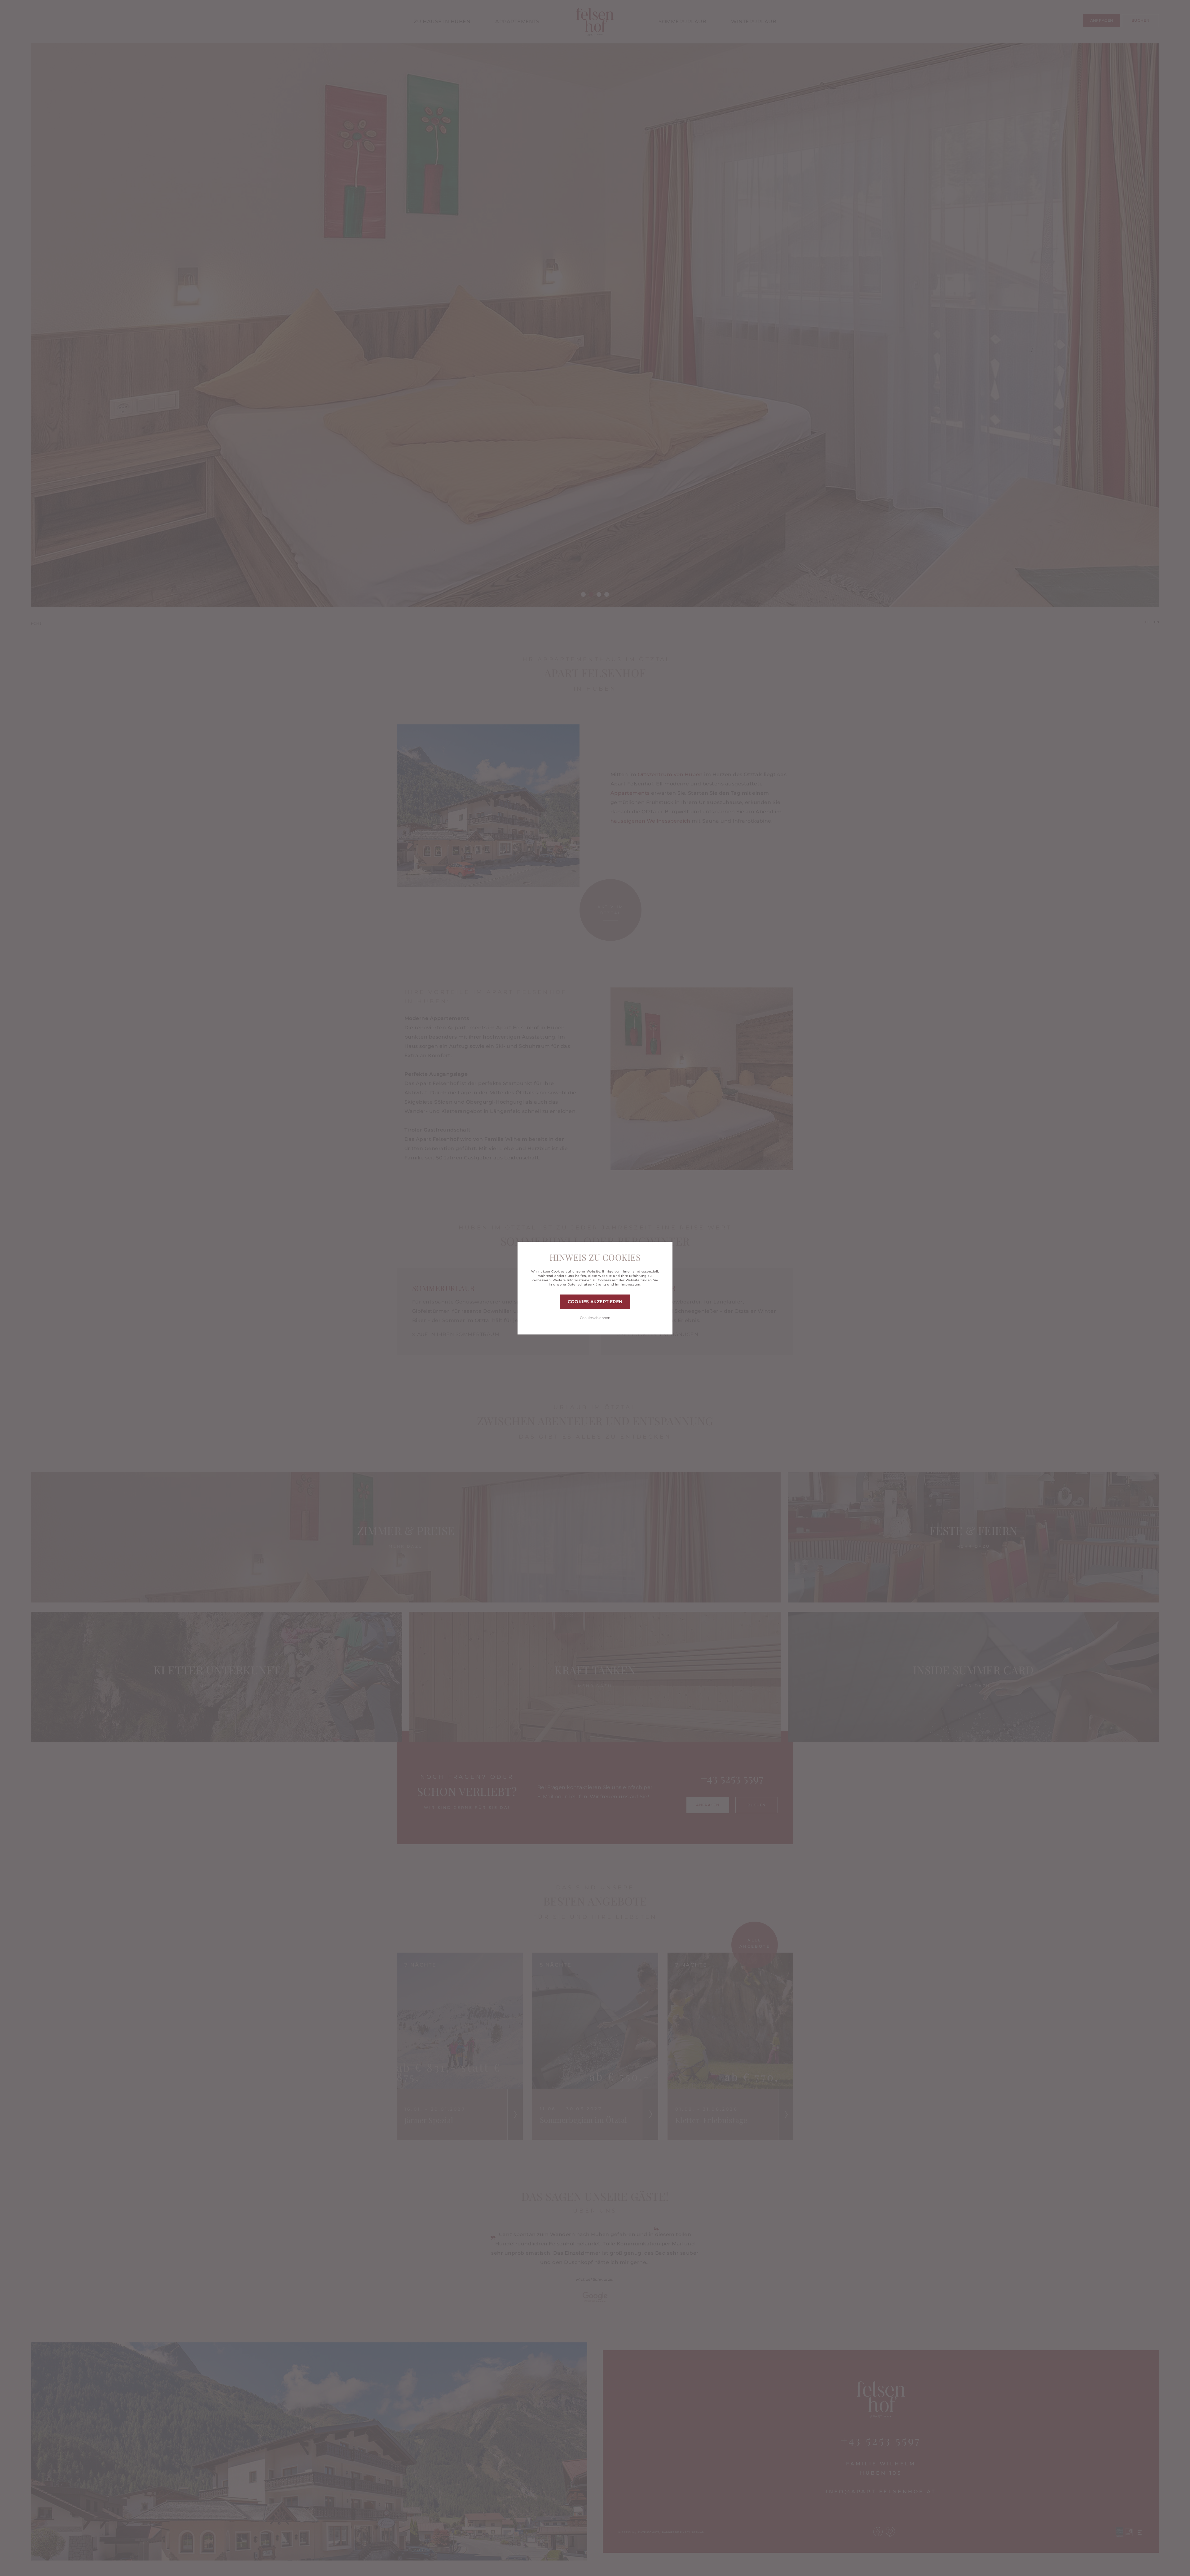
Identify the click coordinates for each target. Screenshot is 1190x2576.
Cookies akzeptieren (595, 1302)
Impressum (630, 1284)
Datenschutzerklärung (587, 1284)
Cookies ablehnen (595, 1318)
